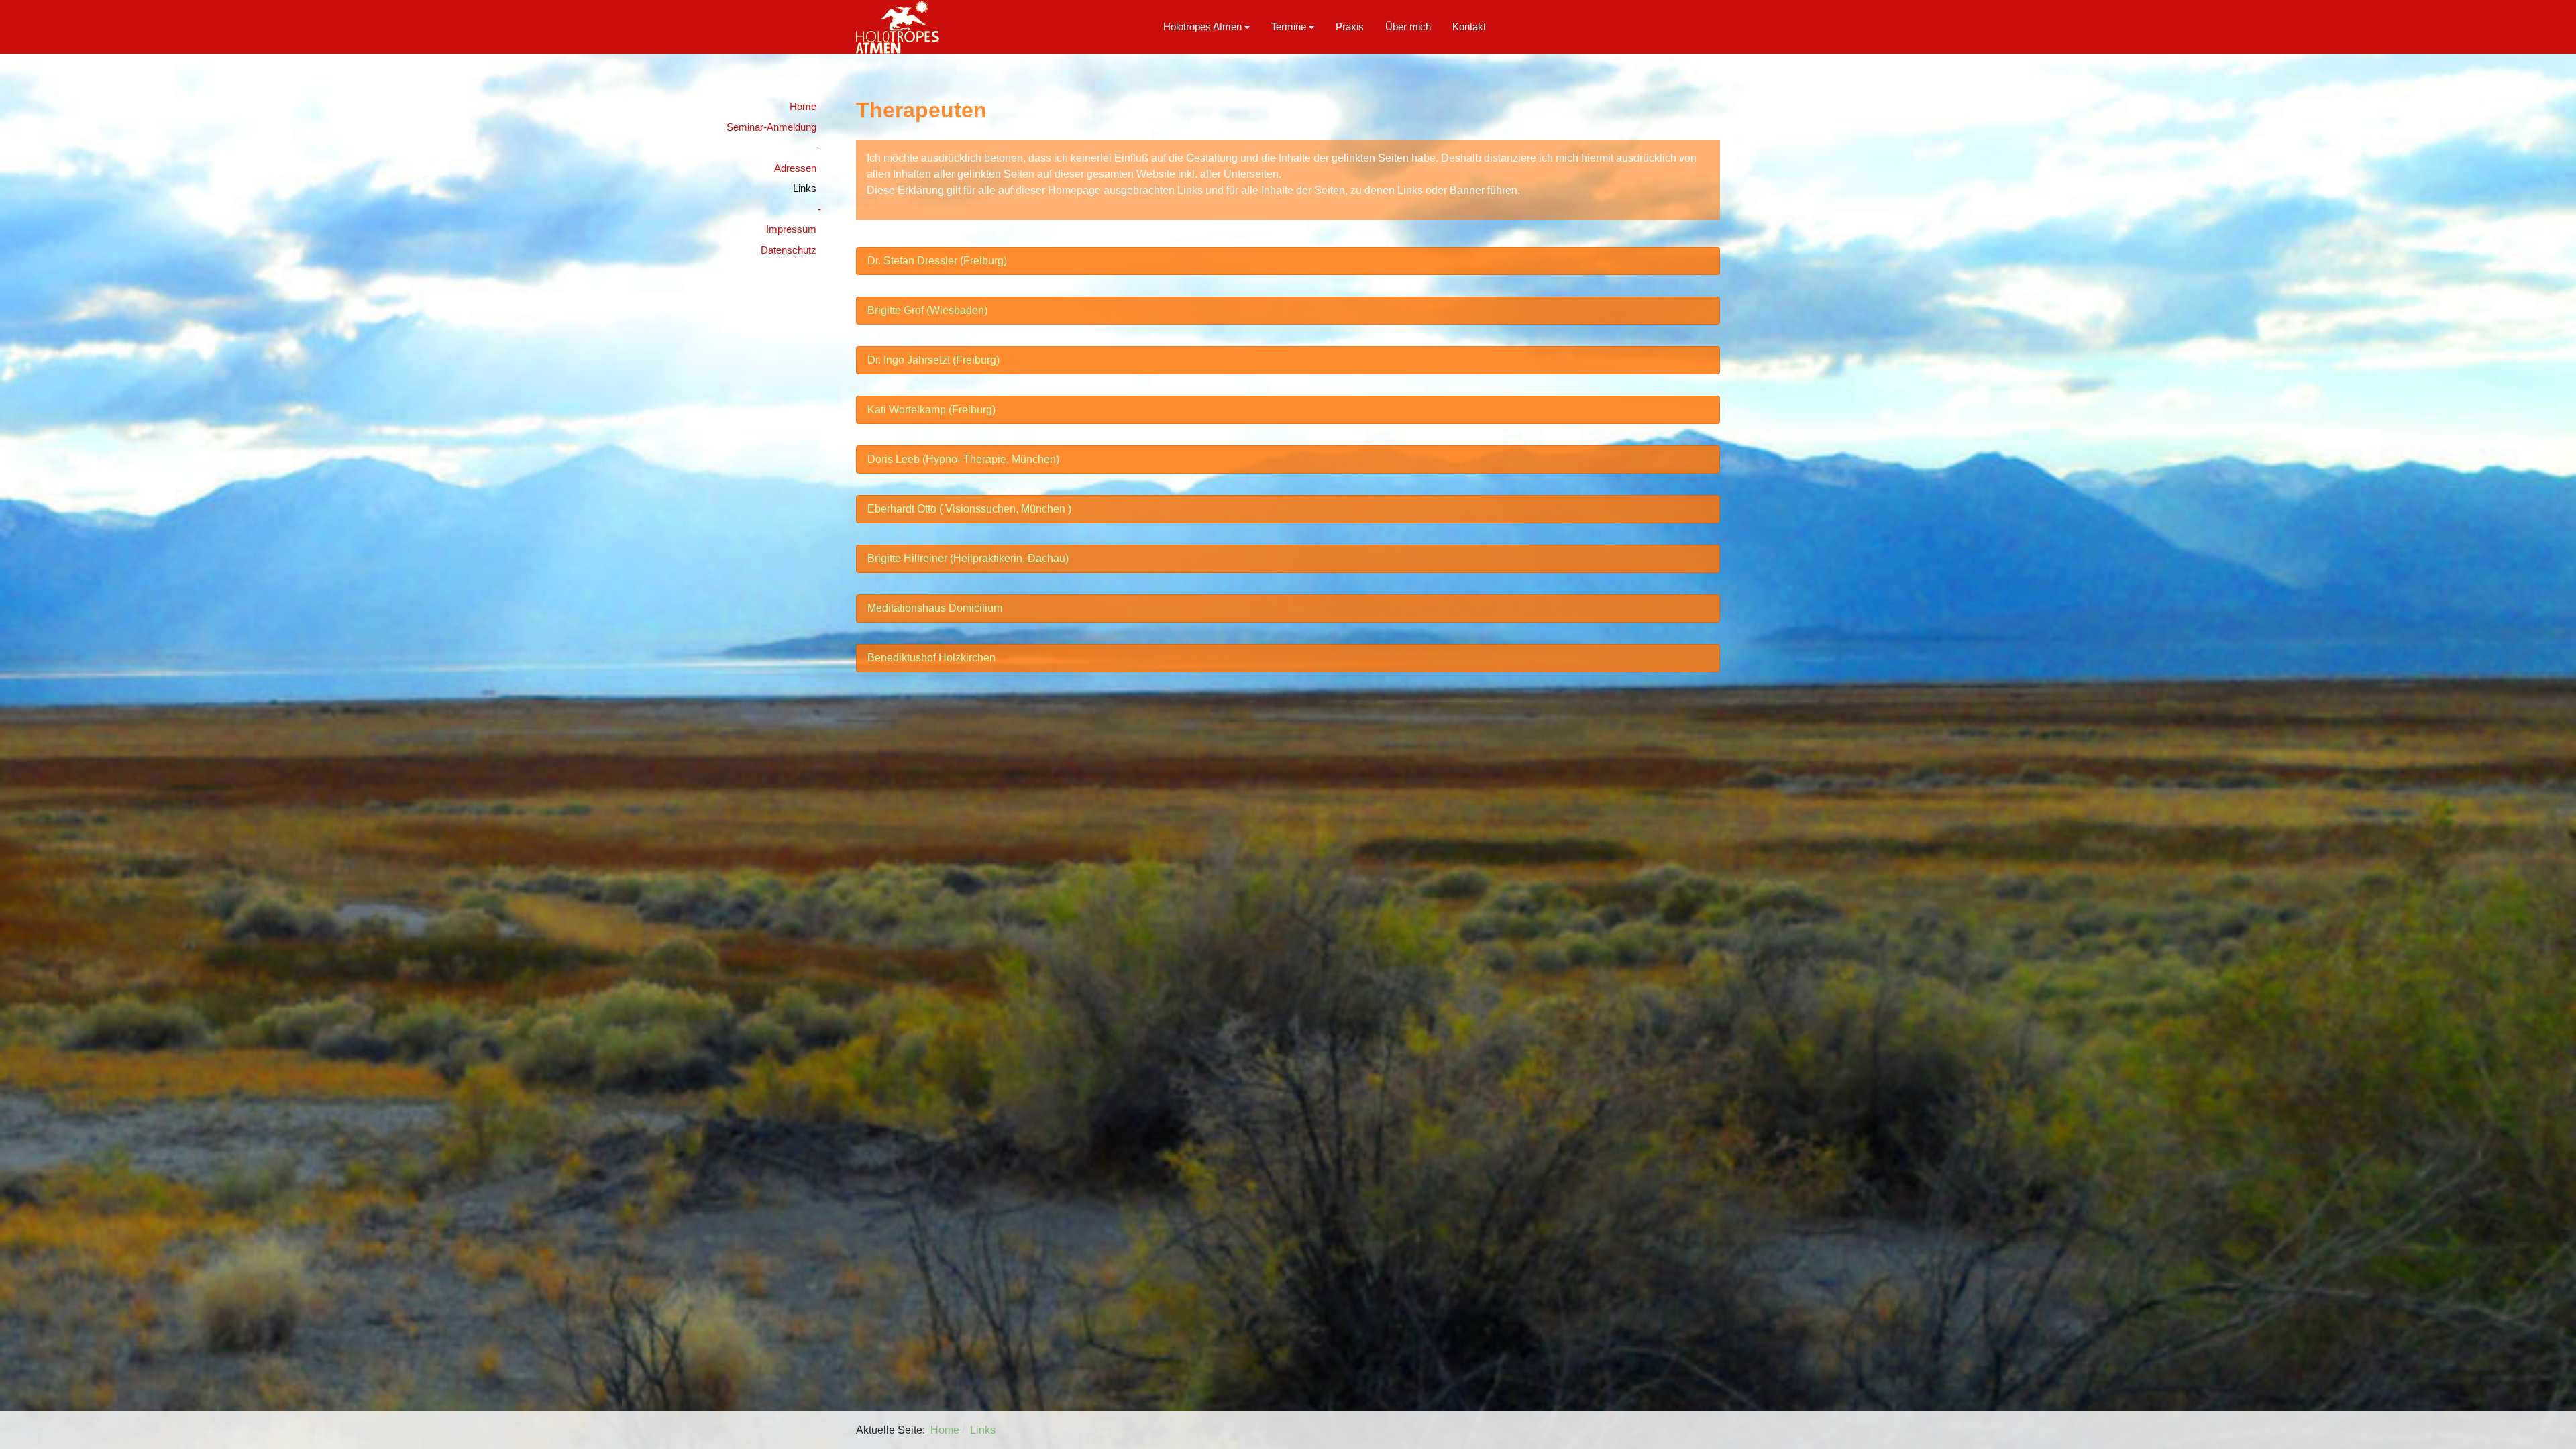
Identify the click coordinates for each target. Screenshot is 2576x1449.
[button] (1206, 27)
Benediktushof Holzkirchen (931, 658)
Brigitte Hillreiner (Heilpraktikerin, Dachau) (968, 558)
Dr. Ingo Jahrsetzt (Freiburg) (933, 360)
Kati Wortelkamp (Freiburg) (931, 410)
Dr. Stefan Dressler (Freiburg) (937, 261)
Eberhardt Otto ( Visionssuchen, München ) (969, 509)
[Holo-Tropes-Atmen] (898, 26)
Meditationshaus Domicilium (935, 608)
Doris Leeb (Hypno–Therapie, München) (963, 459)
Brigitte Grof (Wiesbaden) (927, 310)
